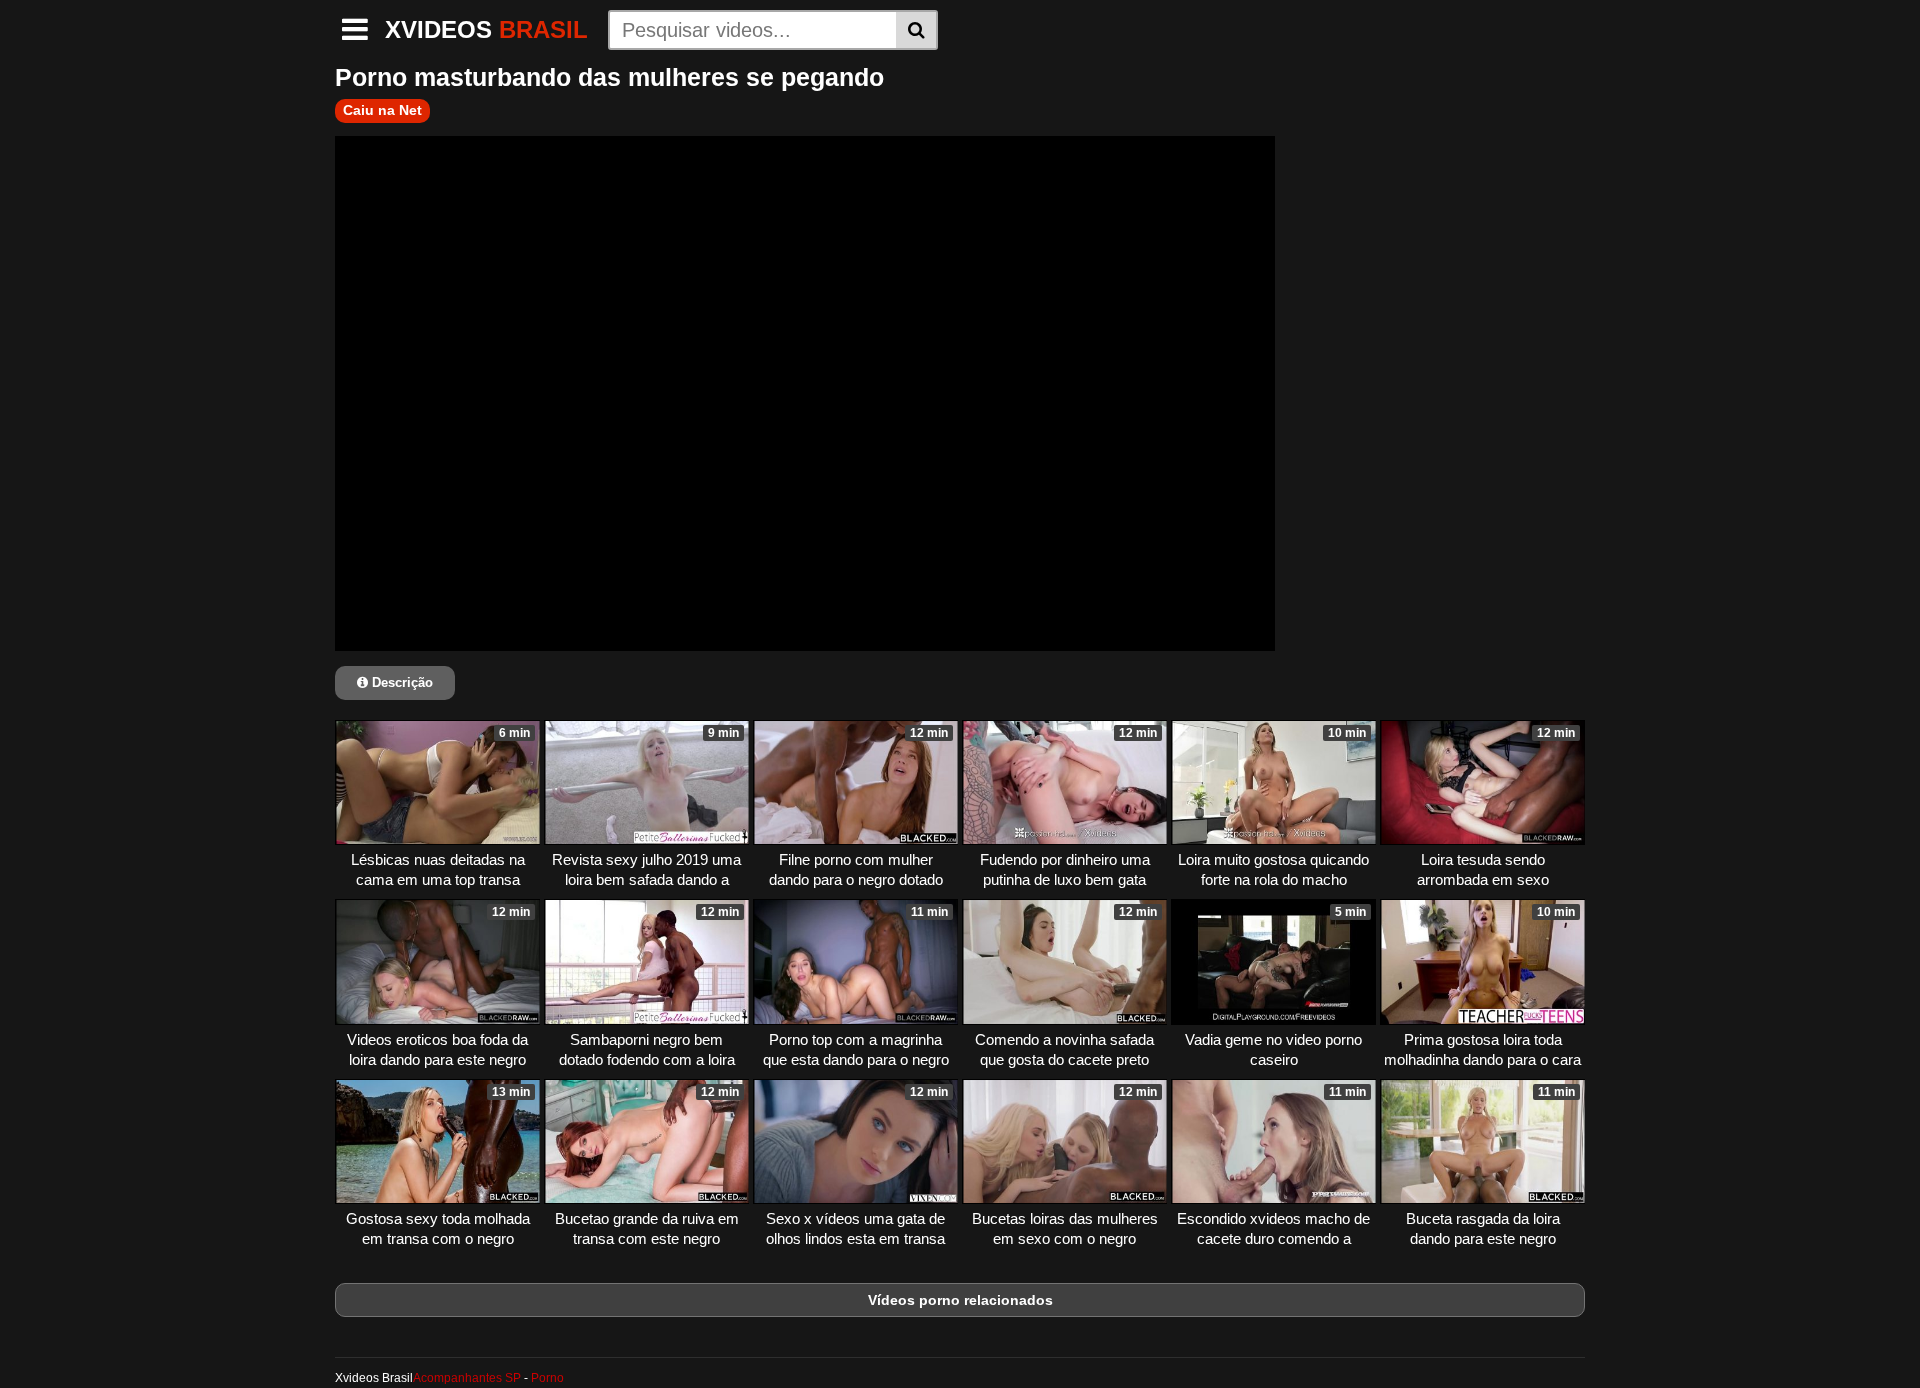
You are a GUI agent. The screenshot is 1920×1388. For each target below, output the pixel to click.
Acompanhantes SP (467, 1378)
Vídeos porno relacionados (960, 1300)
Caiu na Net (382, 110)
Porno (547, 1378)
